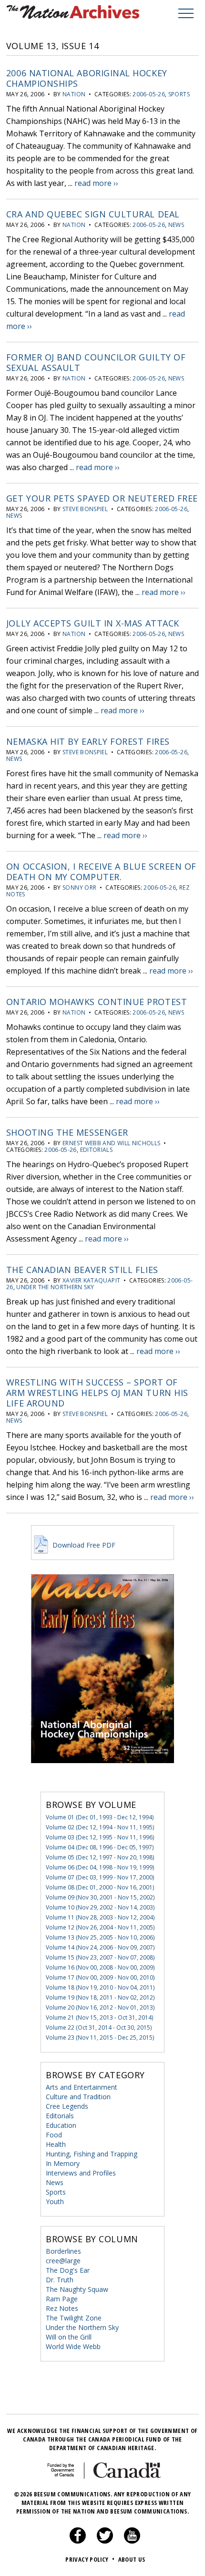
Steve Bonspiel (85, 509)
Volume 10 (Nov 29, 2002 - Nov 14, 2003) (100, 1907)
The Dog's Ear (68, 2270)
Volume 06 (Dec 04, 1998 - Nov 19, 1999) (100, 1867)
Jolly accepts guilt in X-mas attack (93, 623)
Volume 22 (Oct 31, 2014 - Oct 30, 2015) (99, 2027)
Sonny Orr (79, 888)
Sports (179, 94)
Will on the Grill (69, 2337)
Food (54, 2135)
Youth (55, 2201)
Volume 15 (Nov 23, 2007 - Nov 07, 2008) (100, 1957)
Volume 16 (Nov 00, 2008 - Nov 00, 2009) (100, 1967)
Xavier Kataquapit (91, 1280)
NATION (74, 94)
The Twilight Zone (74, 2318)
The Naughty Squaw (77, 2289)
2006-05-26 (149, 94)
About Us (132, 2559)
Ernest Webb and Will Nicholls (111, 1143)
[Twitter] (105, 2541)
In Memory (63, 2163)
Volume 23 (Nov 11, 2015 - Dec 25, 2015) (100, 2037)
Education (61, 2125)
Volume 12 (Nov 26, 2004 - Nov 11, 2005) (100, 1927)
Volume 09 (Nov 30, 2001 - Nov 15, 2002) (100, 1897)
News (176, 225)
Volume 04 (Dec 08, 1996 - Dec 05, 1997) (100, 1847)
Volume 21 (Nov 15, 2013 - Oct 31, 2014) (99, 2017)
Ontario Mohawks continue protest (97, 1002)
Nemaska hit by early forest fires (88, 741)
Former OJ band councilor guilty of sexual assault (96, 362)
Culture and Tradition (78, 2097)
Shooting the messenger (67, 1132)
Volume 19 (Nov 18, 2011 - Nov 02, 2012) (100, 1997)
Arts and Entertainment (82, 2087)
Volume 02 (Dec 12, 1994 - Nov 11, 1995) (100, 1827)
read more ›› (96, 183)
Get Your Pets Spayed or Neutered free (102, 498)
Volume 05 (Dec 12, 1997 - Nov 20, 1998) (100, 1857)
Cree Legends (67, 2106)
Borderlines (63, 2251)
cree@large (63, 2261)
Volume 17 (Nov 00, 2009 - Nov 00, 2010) (100, 1977)
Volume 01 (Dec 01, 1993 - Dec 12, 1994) (100, 1817)
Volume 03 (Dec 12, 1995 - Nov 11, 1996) (100, 1837)
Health (56, 2144)
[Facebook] (78, 2541)
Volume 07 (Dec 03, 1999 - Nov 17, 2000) (100, 1877)
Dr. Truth (60, 2280)
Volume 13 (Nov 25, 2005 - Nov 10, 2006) (100, 1937)
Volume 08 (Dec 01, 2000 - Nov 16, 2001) (100, 1887)
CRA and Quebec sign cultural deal (93, 214)
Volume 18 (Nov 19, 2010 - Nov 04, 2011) (100, 1987)
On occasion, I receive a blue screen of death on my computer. (101, 872)
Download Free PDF (83, 1545)
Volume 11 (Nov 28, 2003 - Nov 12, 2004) (100, 1917)
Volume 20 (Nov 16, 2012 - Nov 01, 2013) (100, 2007)
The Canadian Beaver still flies (82, 1270)
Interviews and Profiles (81, 2173)
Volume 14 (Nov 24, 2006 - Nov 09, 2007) (100, 1947)
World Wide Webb (73, 2346)
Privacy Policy (90, 2559)
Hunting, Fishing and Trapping (92, 2154)
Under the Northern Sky (55, 1287)
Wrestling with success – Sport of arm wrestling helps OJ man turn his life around (97, 1393)
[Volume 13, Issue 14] (102, 1777)
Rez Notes (62, 2308)
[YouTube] (132, 2541)
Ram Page (62, 2299)
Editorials (97, 1150)
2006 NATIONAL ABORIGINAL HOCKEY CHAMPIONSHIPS (87, 78)
